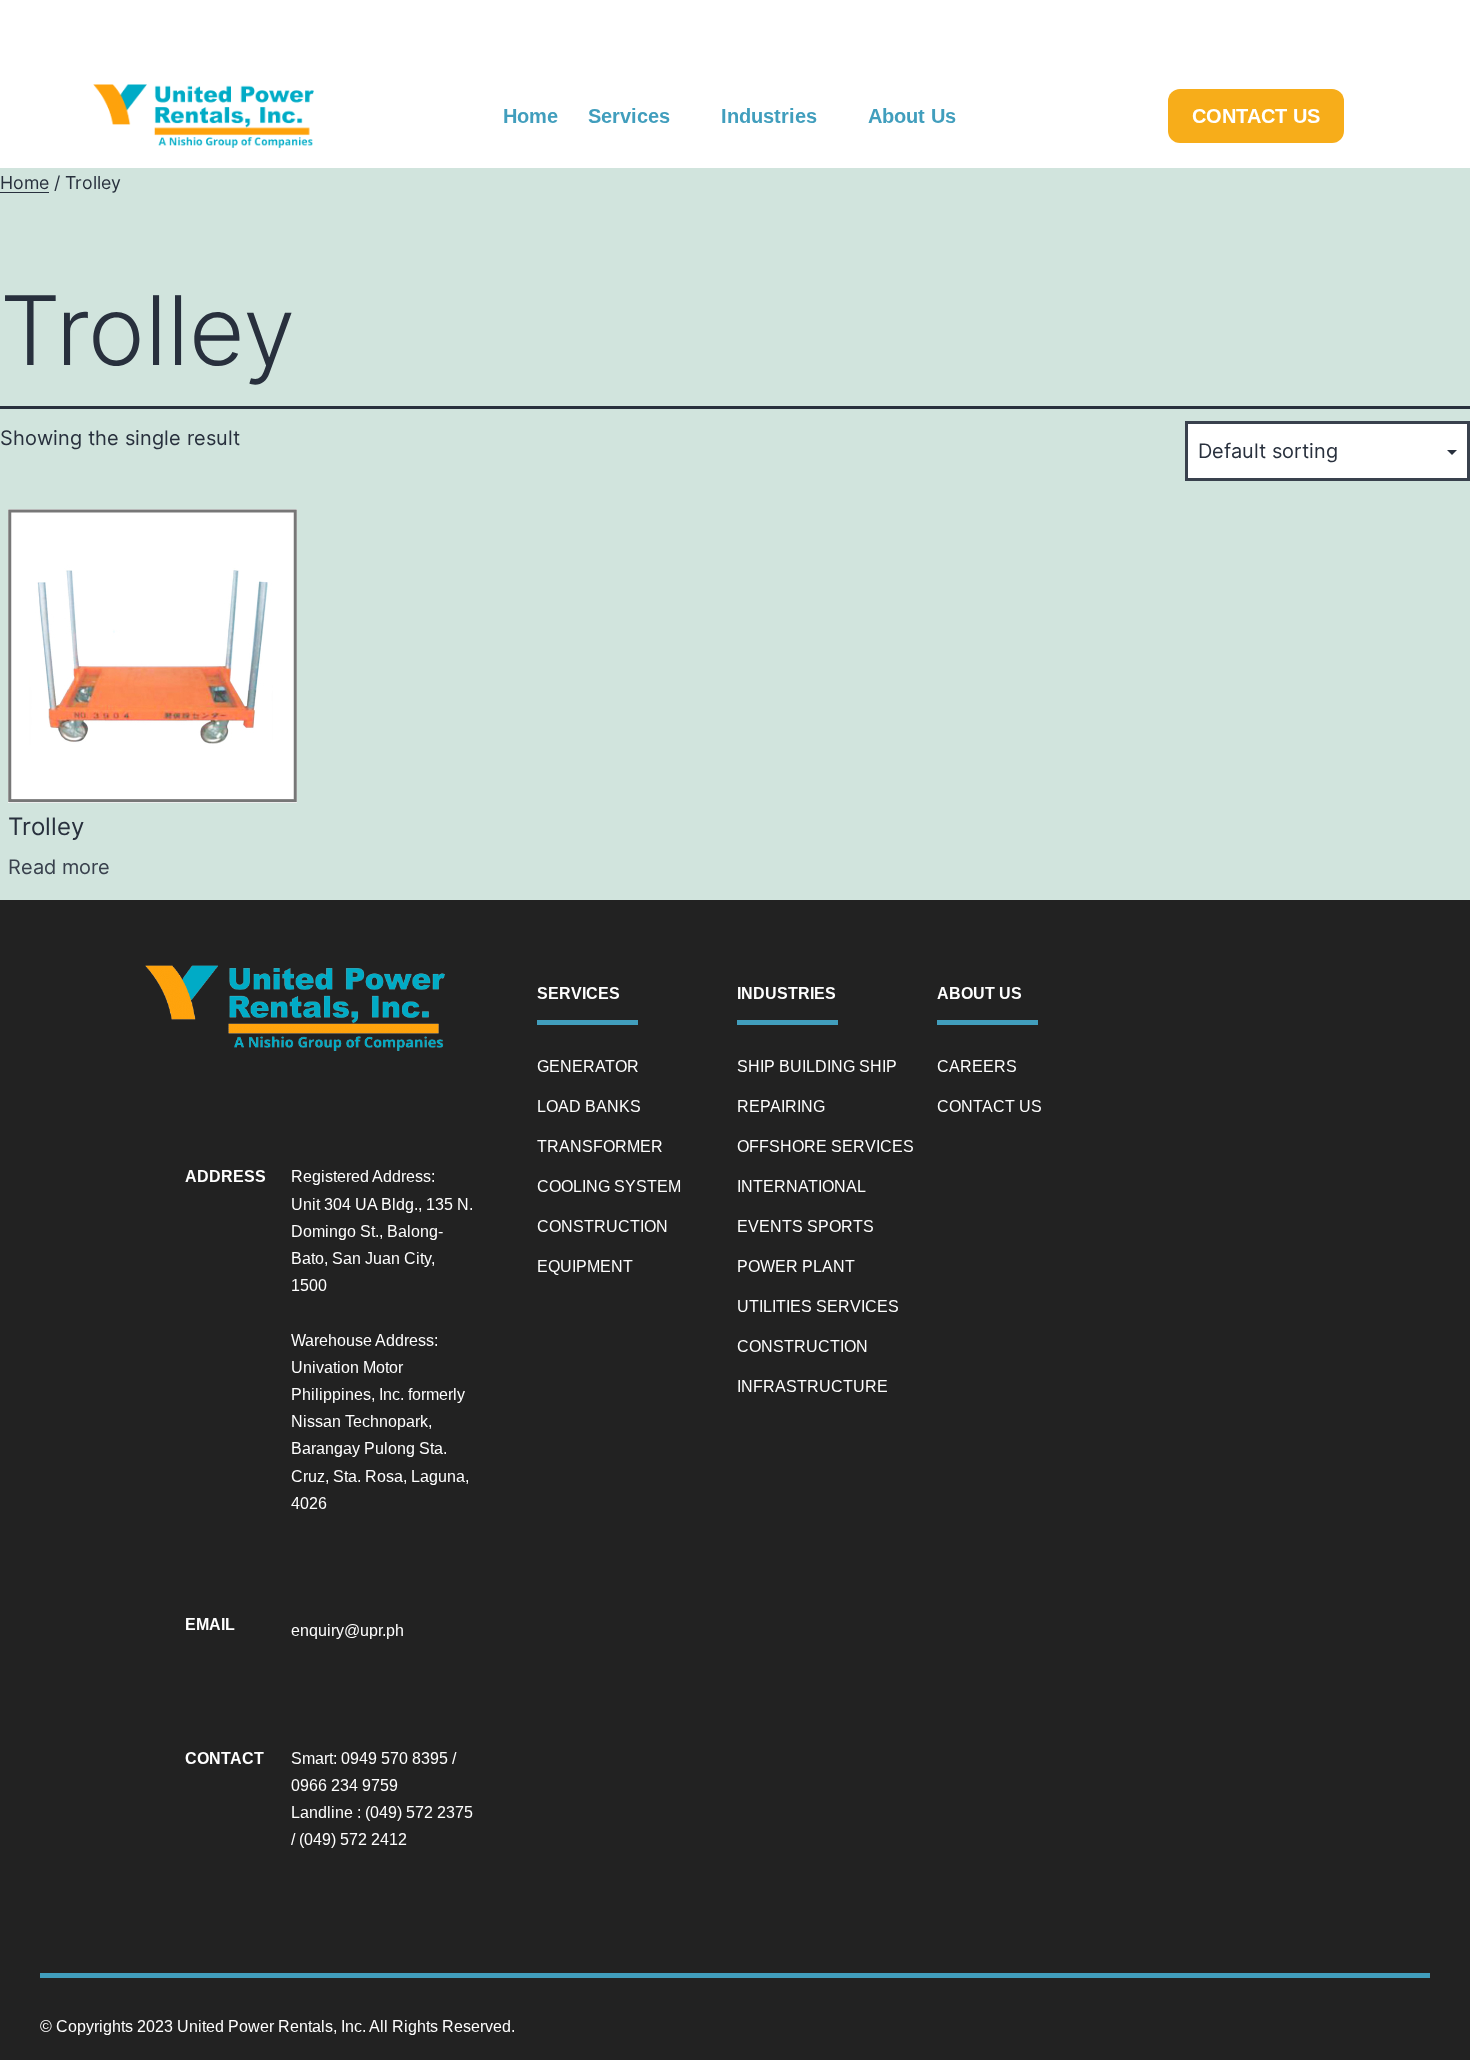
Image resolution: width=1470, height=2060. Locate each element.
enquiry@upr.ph (347, 1630)
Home (24, 182)
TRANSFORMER (600, 1146)
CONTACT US (989, 1106)
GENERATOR (588, 1066)
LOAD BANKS (589, 1106)
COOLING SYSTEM (609, 1186)
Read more (59, 867)
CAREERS (977, 1066)
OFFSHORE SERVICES (825, 1146)
